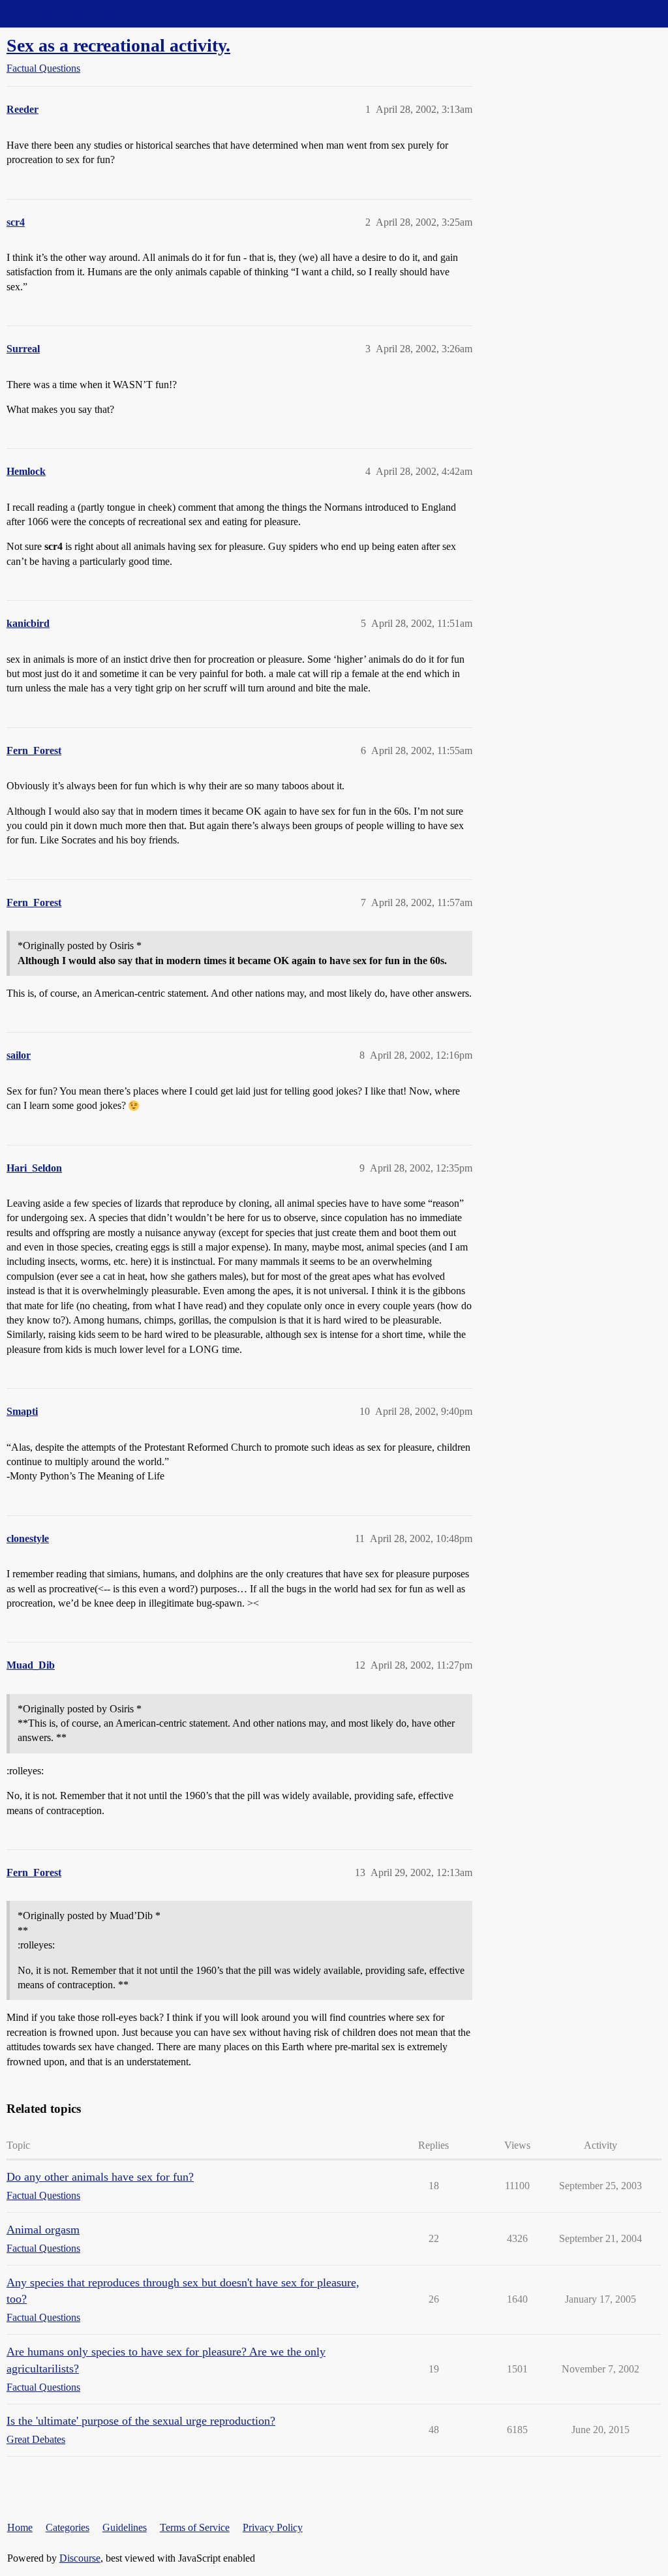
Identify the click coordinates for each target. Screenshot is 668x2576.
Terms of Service (195, 2527)
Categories (68, 2527)
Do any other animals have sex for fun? (100, 2177)
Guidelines (125, 2527)
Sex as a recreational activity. (118, 45)
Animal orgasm (43, 2230)
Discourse (80, 2558)
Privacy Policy (273, 2527)
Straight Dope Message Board (68, 13)
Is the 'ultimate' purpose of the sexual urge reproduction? (141, 2421)
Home (20, 2527)
